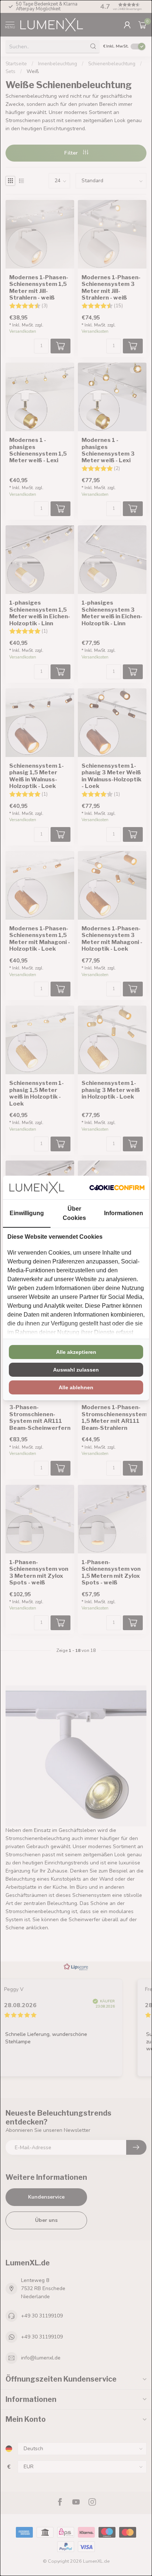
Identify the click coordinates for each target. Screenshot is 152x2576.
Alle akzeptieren (76, 1352)
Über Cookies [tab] (74, 1213)
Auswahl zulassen (76, 1370)
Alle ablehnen (76, 1387)
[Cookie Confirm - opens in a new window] (117, 1187)
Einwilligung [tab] (27, 1213)
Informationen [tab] (124, 1213)
